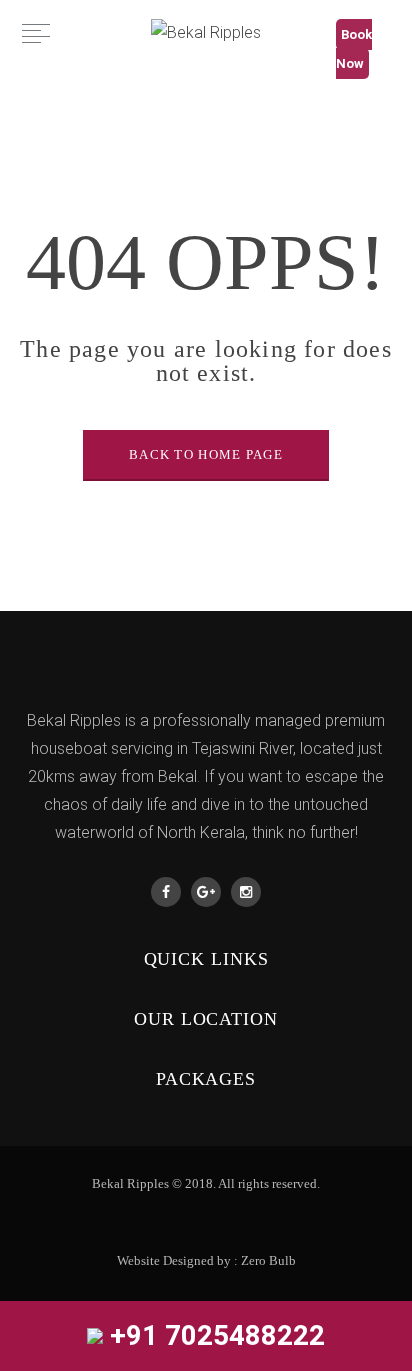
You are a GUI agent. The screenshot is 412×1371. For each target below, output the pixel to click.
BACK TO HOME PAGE (206, 454)
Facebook (166, 892)
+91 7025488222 (214, 1335)
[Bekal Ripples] (206, 32)
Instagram (246, 892)
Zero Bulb (268, 1260)
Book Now (354, 49)
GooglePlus (206, 892)
